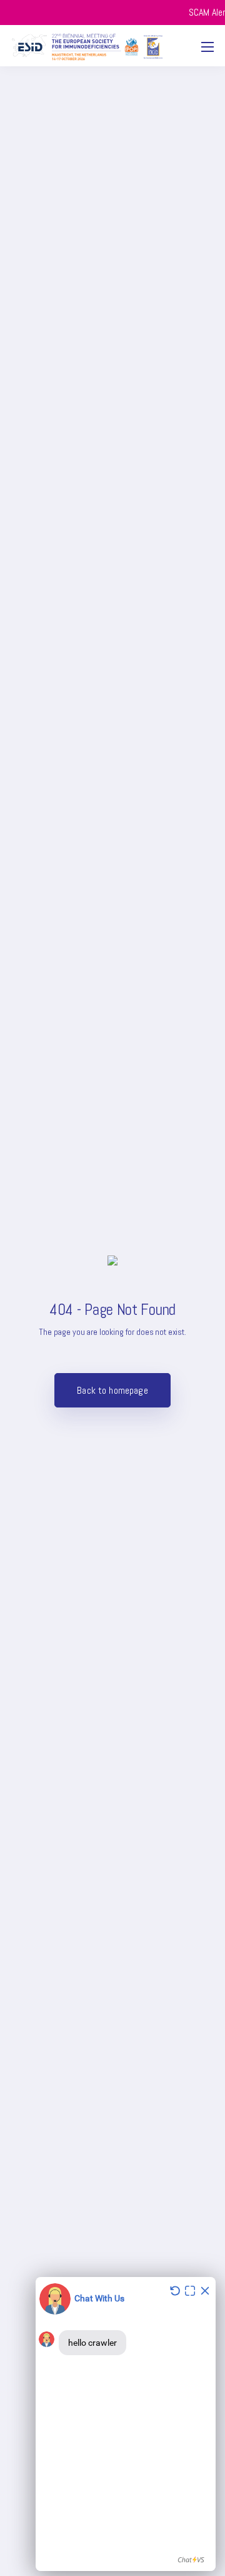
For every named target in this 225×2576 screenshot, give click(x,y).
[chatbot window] (126, 2424)
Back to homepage (112, 1390)
